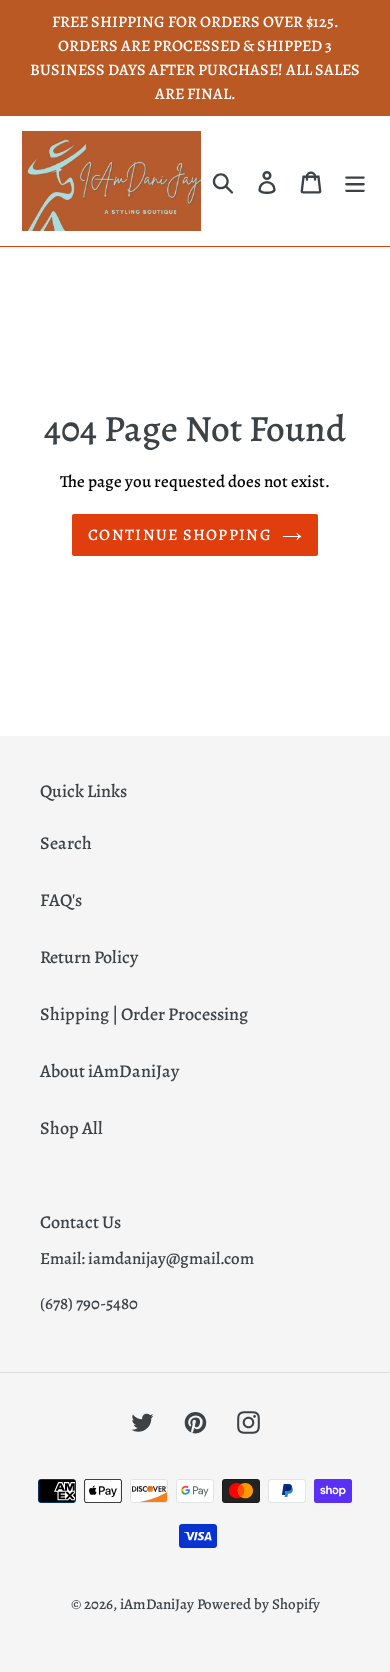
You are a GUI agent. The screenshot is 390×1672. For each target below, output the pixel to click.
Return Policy (89, 957)
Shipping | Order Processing (144, 1014)
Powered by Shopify (258, 1604)
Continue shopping (180, 535)
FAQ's (61, 900)
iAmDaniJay (157, 1604)
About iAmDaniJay (109, 1071)
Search (66, 843)
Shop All (71, 1128)
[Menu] (355, 181)
